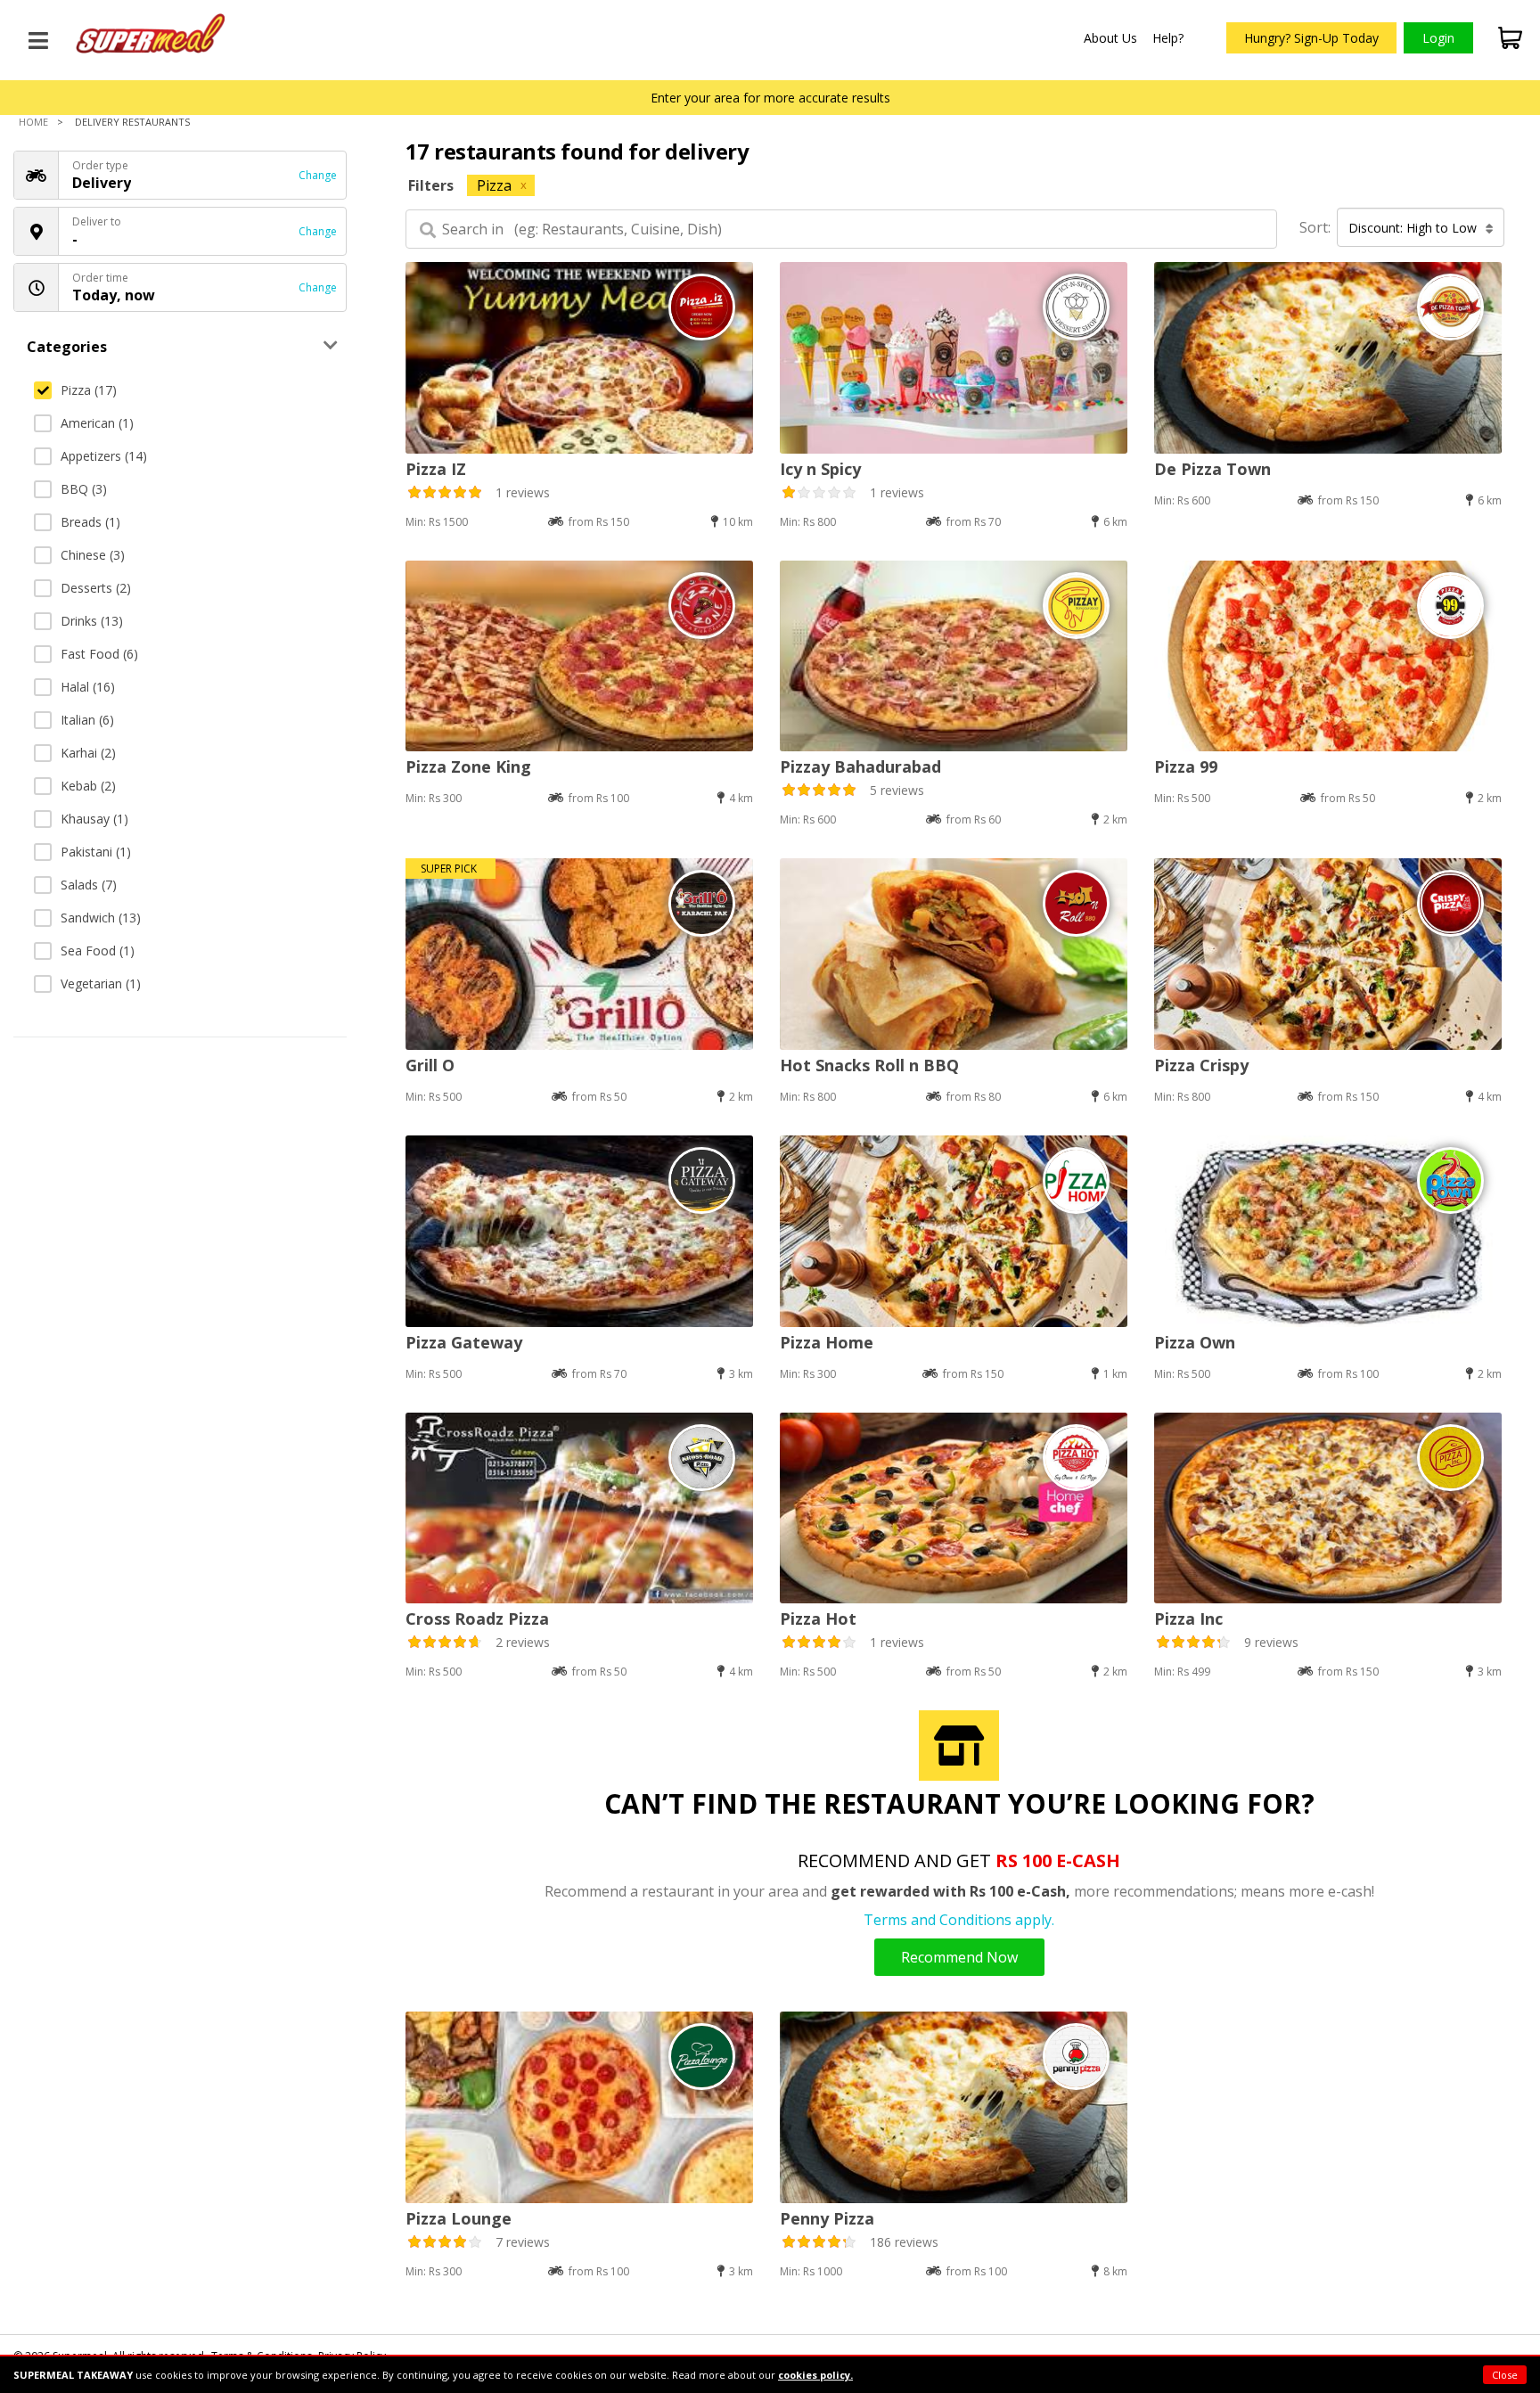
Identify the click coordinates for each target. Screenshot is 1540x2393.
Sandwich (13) (101, 918)
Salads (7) (89, 885)
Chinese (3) (93, 555)
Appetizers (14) (104, 456)
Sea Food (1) (98, 951)
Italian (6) (87, 720)
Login (1438, 38)
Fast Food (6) (99, 654)
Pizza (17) (89, 390)
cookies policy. (815, 2375)
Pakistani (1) (96, 852)
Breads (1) (90, 522)
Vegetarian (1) (101, 983)
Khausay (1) (94, 819)
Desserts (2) (96, 588)
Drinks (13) (92, 621)
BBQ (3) (84, 489)
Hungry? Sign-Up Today (1311, 38)
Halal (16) (88, 687)
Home (33, 122)
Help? (1168, 38)
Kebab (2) (88, 786)
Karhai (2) (88, 753)
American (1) (97, 423)
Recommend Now (959, 1957)
